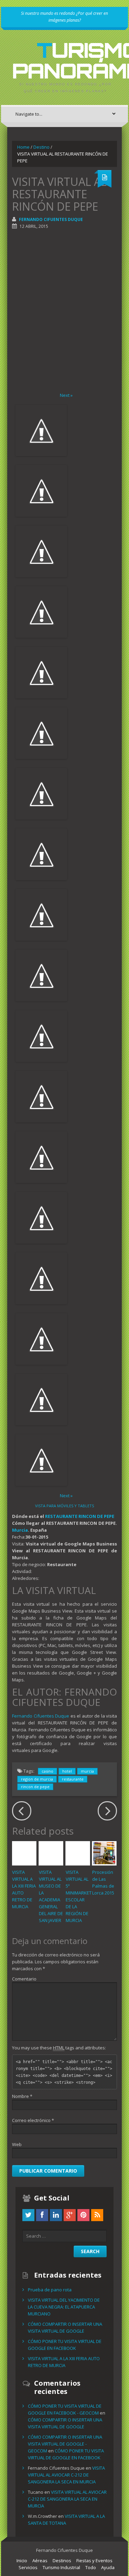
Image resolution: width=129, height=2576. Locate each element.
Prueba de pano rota (50, 2290)
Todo (91, 2567)
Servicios (28, 2567)
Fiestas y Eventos (94, 2561)
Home (23, 147)
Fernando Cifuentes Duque (51, 219)
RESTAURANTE (61, 1516)
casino (47, 1771)
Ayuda (108, 2567)
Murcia (20, 1530)
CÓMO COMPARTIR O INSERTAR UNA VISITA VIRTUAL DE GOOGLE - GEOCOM (65, 2444)
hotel (67, 1771)
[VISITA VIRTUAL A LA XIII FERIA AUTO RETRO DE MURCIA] (24, 1853)
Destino (41, 147)
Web (17, 2144)
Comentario (24, 1979)
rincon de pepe (35, 1787)
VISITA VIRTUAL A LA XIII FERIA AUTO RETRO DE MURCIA (64, 2362)
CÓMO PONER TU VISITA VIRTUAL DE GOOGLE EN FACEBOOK (65, 2345)
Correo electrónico (33, 2120)
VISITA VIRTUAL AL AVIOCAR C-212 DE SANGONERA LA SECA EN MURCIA (66, 2475)
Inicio (22, 2561)
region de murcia (37, 1779)
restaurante (73, 1779)
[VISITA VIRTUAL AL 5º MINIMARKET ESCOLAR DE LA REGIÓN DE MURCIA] (78, 1853)
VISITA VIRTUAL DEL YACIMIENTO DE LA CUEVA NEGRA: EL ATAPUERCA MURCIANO (64, 2307)
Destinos (62, 2561)
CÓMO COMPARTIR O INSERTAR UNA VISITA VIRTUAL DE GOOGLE (65, 2327)
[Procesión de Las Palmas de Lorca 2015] (104, 1853)
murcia (87, 1771)
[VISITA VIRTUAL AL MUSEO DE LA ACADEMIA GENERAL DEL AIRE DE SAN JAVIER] (51, 1853)
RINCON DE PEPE (96, 1516)
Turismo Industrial (61, 2567)
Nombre (22, 2096)
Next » (66, 395)
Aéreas (40, 2561)
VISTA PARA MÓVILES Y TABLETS (64, 1506)
